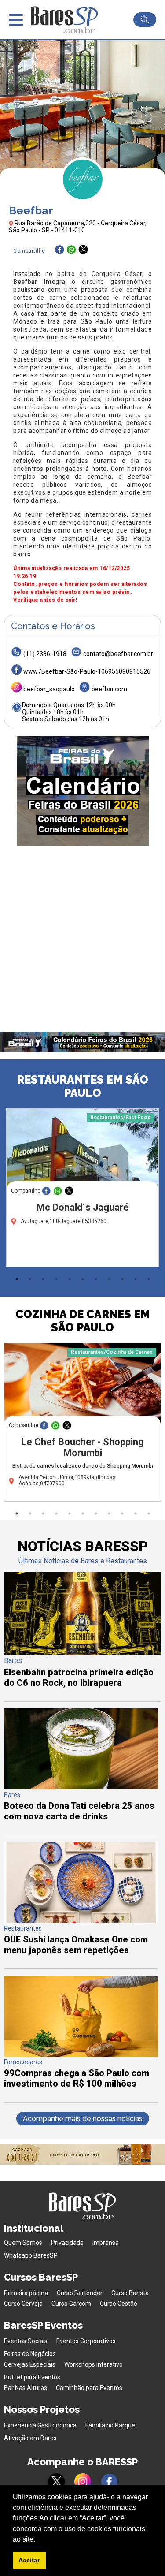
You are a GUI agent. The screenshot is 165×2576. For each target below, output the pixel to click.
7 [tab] (96, 1279)
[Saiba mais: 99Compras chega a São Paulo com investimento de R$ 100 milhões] (81, 2054)
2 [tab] (30, 1279)
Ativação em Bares (30, 2438)
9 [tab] (122, 1279)
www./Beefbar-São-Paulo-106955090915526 (87, 671)
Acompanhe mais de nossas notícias (83, 2119)
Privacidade (67, 2243)
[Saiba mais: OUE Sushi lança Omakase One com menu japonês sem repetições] (81, 1921)
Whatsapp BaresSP (31, 2255)
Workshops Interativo (93, 2364)
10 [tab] (136, 1279)
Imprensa (106, 2243)
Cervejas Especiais (30, 2364)
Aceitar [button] (29, 2560)
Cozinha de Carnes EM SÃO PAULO (83, 1321)
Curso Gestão (119, 2304)
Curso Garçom (71, 2304)
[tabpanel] (82, 1190)
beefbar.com (109, 689)
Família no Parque (110, 2425)
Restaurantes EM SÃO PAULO (82, 1086)
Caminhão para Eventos (89, 2388)
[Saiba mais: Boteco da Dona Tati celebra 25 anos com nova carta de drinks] (81, 1787)
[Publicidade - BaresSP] (83, 791)
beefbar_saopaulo (49, 689)
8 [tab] (109, 1279)
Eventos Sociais (26, 2341)
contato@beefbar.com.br (118, 654)
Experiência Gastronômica (40, 2425)
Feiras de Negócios (30, 2354)
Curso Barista (130, 2293)
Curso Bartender (80, 2293)
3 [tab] (43, 1279)
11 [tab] (149, 1279)
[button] (38, 2540)
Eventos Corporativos (86, 2341)
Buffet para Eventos (32, 2377)
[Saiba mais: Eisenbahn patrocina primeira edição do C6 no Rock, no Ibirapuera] (82, 1652)
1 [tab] (17, 1279)
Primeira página (26, 2293)
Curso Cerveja (23, 2304)
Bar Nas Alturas (26, 2388)
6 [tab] (83, 1279)
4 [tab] (56, 1279)
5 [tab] (70, 1279)
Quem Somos (23, 2243)
